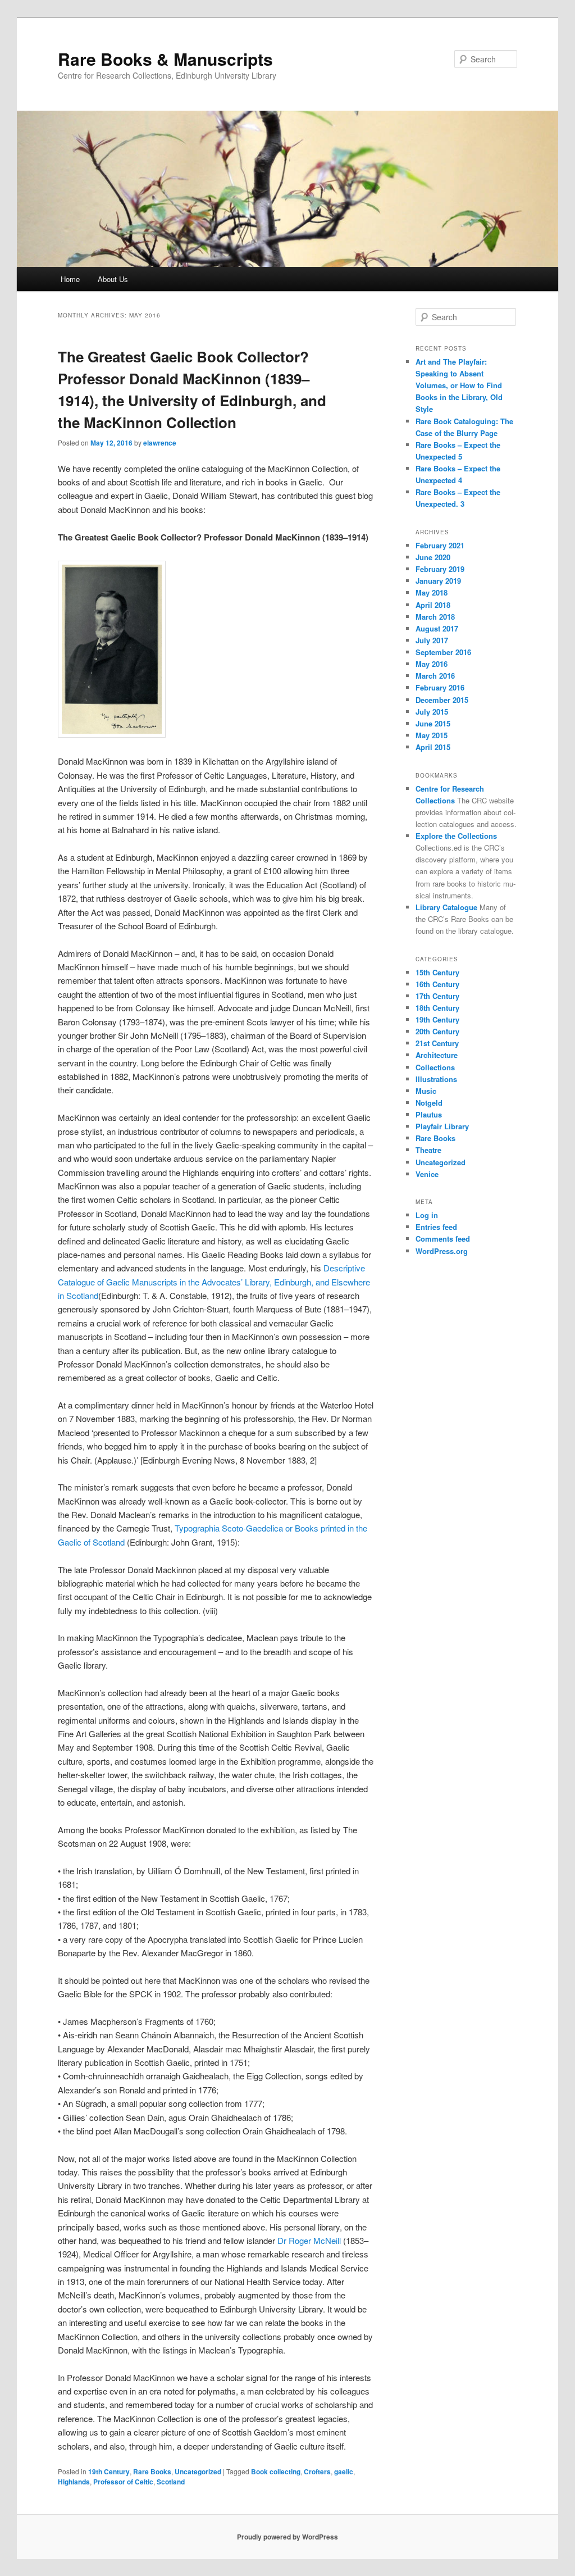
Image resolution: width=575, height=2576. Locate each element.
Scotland (171, 2482)
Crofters (317, 2471)
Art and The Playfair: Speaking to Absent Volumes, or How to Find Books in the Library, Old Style (459, 385)
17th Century (437, 996)
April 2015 (433, 747)
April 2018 (433, 605)
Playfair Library (442, 1126)
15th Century (437, 972)
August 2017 (437, 628)
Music (426, 1091)
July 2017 (432, 640)
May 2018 (432, 592)
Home (70, 279)
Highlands (74, 2482)
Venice (427, 1174)
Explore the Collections (456, 836)
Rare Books (152, 2471)
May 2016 (432, 664)
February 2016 (440, 687)
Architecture (437, 1055)
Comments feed (443, 1239)
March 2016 (435, 676)
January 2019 (438, 581)
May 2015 (432, 735)
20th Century (437, 1031)
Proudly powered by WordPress (287, 2537)
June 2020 (433, 557)
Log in (427, 1215)
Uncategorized (198, 2471)
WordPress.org (442, 1251)
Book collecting (276, 2471)
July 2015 (432, 712)
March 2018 (435, 617)
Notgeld (429, 1103)
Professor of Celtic (123, 2482)
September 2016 (443, 652)
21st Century (437, 1043)
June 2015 (433, 723)
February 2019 (440, 569)
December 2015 (442, 700)
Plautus (429, 1114)
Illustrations (436, 1079)
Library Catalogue (446, 907)
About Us (113, 279)
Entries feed (436, 1227)
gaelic (344, 2471)
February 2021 (440, 545)
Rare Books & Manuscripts (165, 59)
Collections (435, 1067)
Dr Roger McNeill (309, 2240)
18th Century (437, 1008)
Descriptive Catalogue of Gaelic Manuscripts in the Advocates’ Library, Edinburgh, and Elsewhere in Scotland (214, 1282)
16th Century (437, 984)
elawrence (160, 443)
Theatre (428, 1150)
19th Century (109, 2471)
